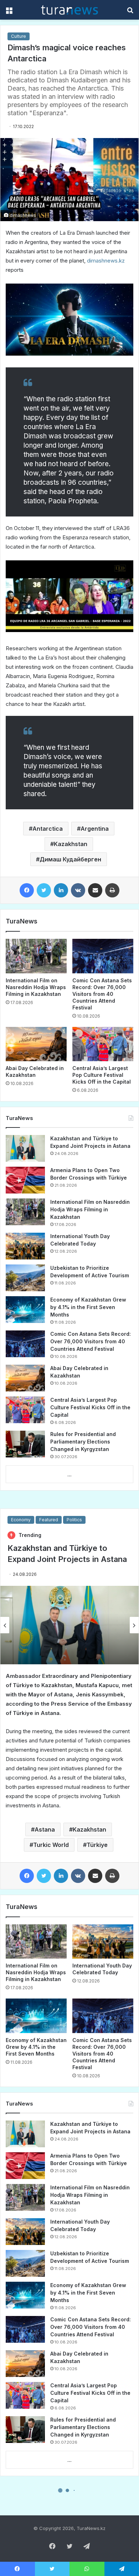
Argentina (95, 829)
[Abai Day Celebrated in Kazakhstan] (36, 1044)
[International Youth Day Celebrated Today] (25, 1246)
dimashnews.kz (106, 261)
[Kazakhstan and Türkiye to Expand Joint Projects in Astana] (25, 1148)
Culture (19, 36)
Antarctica (48, 829)
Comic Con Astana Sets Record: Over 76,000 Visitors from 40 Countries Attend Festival (102, 994)
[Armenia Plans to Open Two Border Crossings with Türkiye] (25, 1180)
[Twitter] (44, 890)
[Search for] (130, 12)
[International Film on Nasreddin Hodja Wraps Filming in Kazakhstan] (36, 956)
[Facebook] (27, 890)
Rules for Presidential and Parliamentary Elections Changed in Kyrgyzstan (83, 1442)
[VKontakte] (78, 890)
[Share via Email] (95, 890)
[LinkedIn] (61, 890)
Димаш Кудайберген (70, 859)
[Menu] (9, 12)
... (69, 1475)
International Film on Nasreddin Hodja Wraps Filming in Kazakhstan (36, 987)
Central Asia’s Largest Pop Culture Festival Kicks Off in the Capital (102, 1075)
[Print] (112, 890)
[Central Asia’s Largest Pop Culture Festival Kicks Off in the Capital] (103, 1044)
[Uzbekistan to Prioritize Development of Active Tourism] (25, 1278)
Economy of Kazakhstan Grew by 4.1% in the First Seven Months (88, 1307)
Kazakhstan (71, 844)
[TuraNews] (69, 10)
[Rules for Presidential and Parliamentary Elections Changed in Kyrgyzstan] (25, 1444)
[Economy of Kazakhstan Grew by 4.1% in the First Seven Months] (25, 1310)
